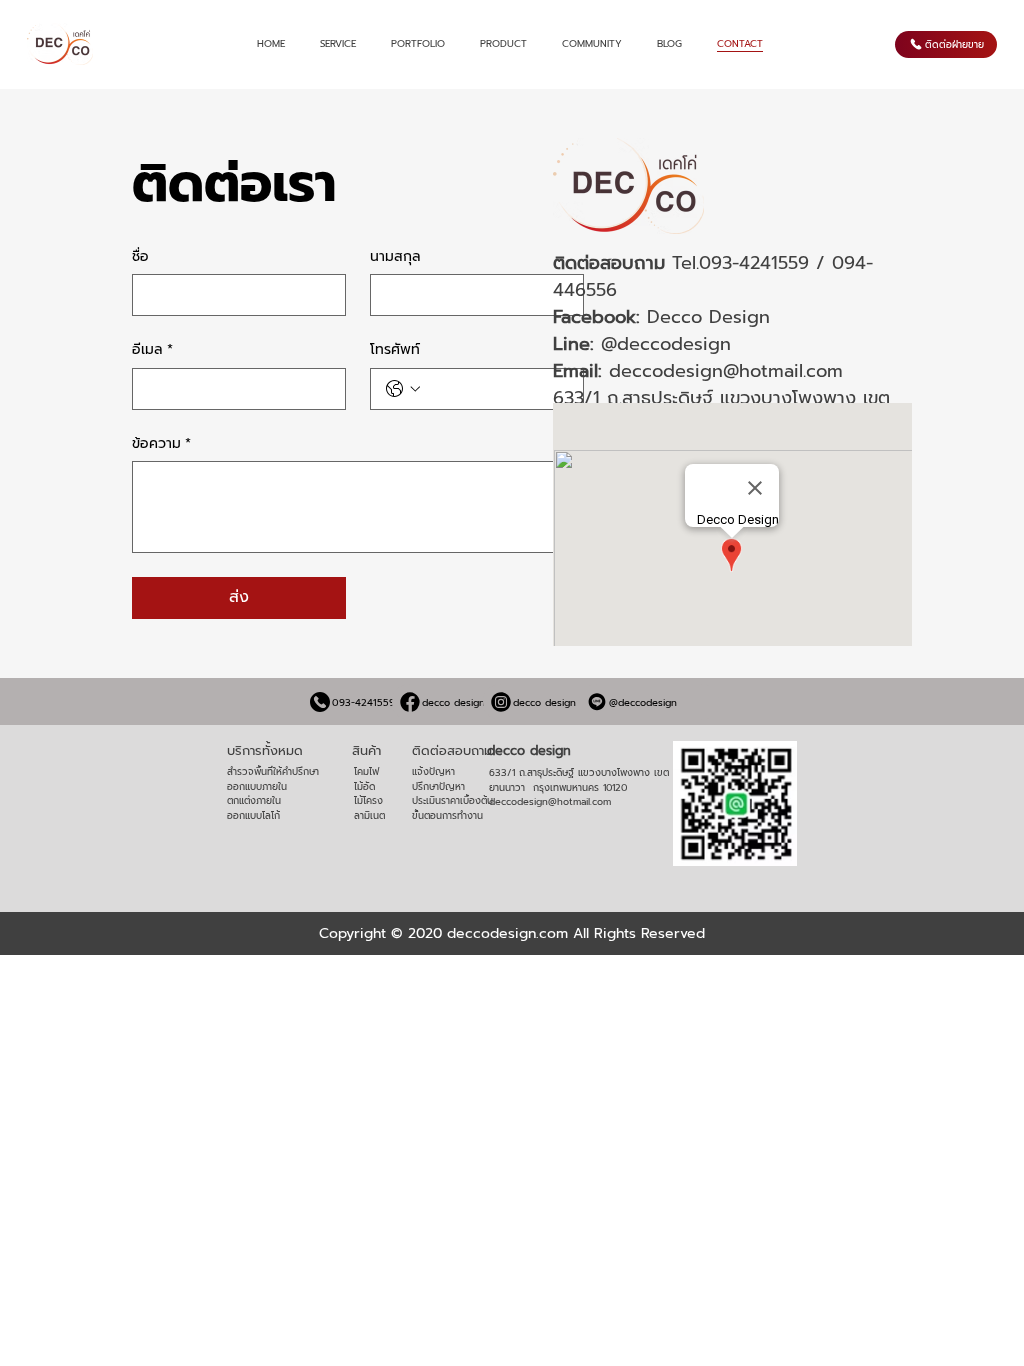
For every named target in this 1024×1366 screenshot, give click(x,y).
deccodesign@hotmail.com (726, 371)
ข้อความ (161, 444)
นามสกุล (395, 257)
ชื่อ (140, 257)
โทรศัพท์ (395, 350)
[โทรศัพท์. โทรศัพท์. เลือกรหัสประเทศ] (403, 389)
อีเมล (152, 350)
